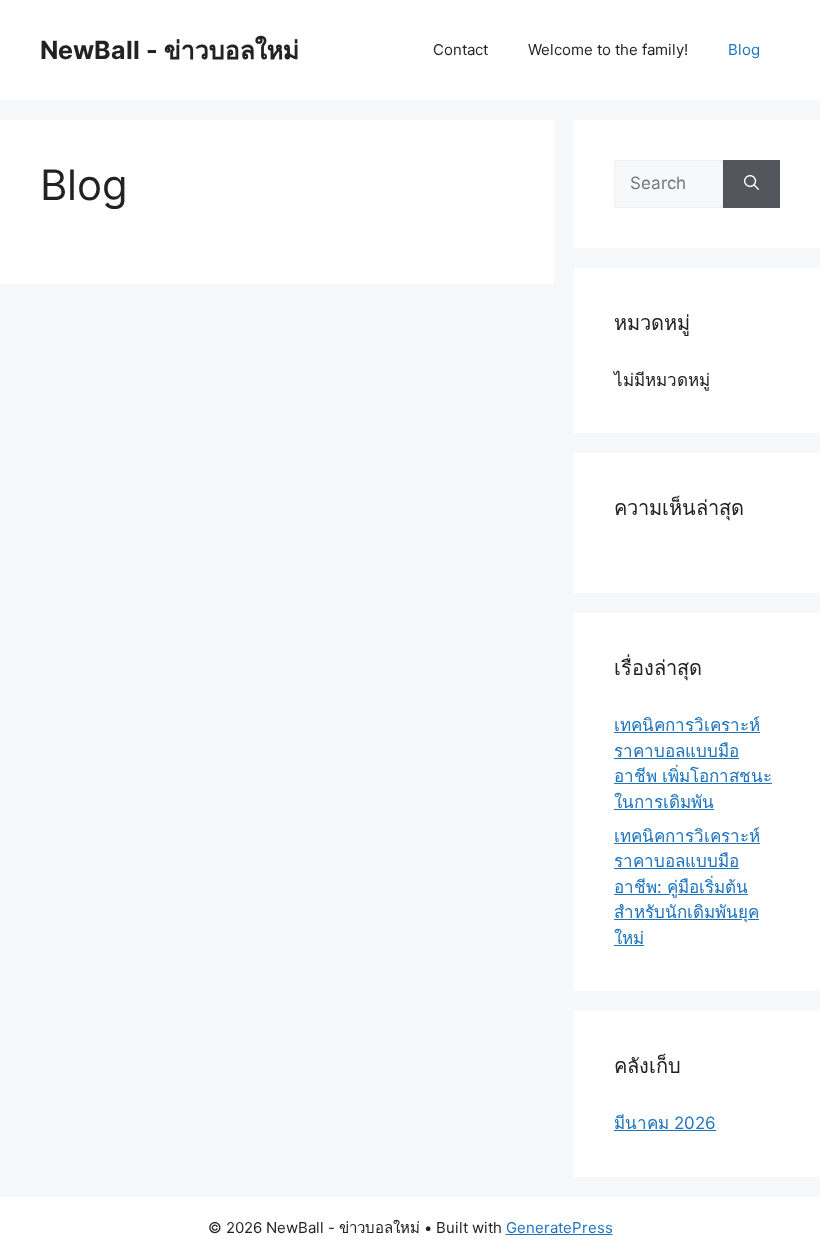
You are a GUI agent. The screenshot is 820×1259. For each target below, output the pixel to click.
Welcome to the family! (608, 49)
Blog (744, 49)
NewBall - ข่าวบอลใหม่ (169, 50)
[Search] (751, 184)
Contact (460, 49)
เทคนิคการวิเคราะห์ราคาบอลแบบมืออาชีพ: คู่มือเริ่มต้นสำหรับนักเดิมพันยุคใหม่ (687, 887)
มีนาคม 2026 (665, 1123)
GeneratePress (559, 1227)
